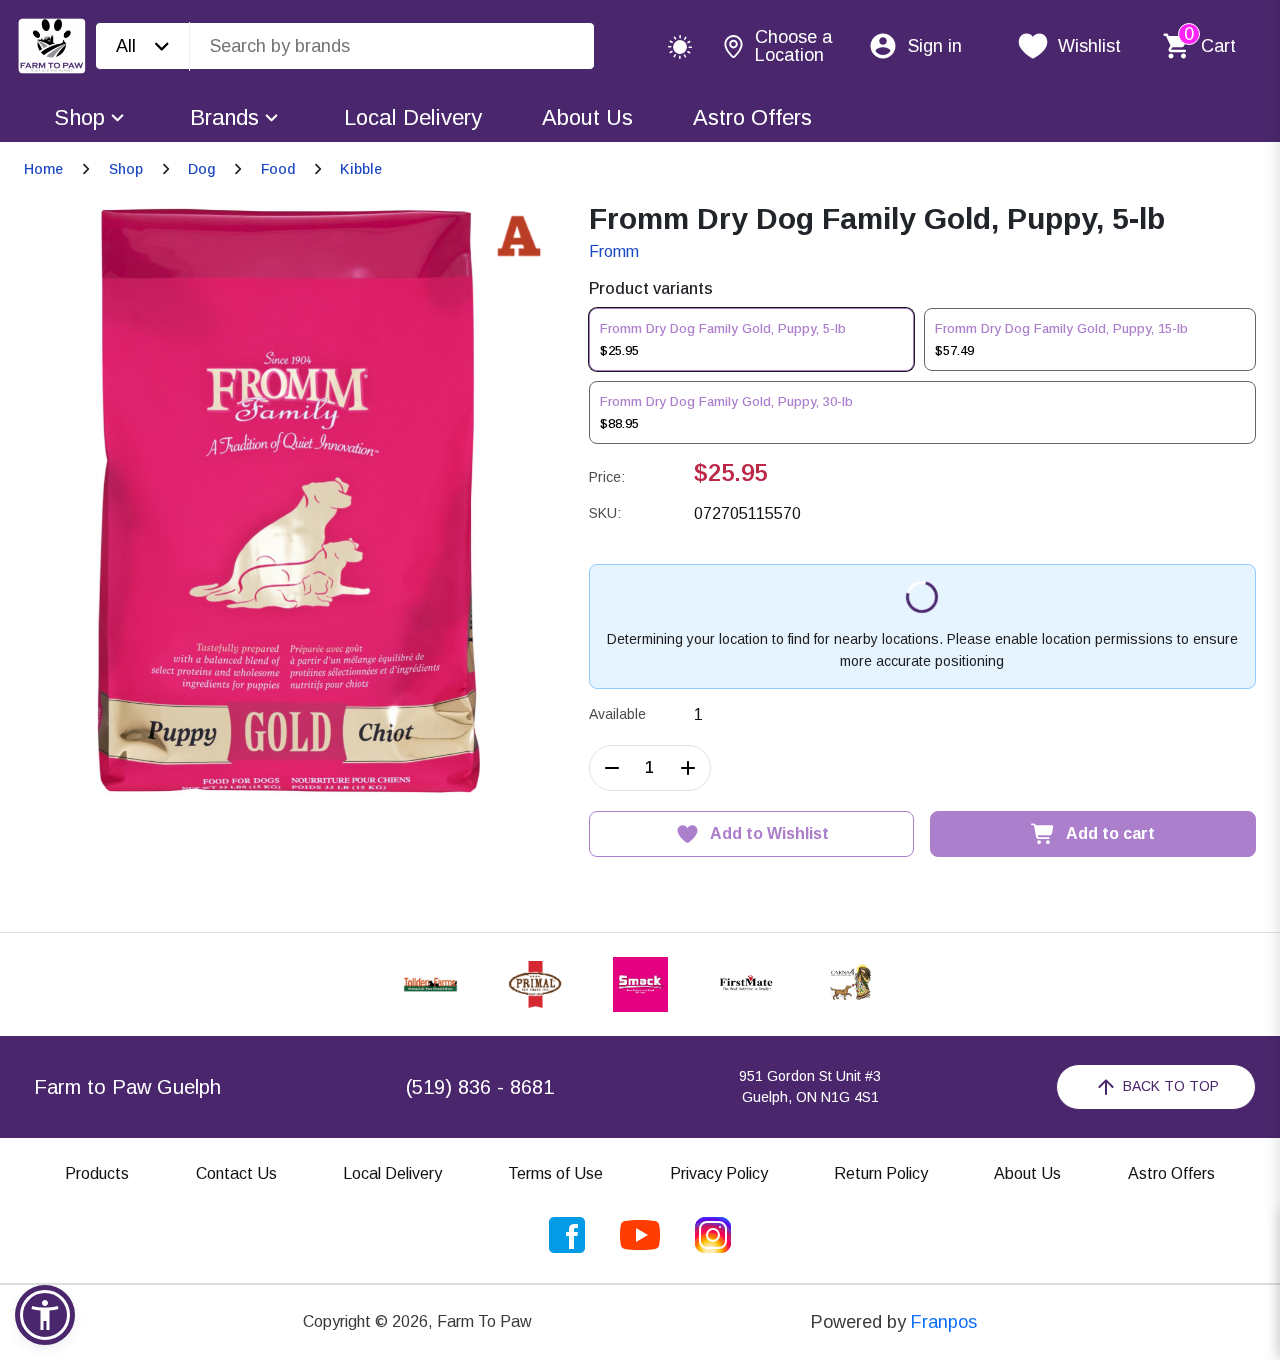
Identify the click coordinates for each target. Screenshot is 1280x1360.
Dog (201, 169)
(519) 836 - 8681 (480, 1087)
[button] (45, 1315)
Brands (224, 117)
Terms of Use (555, 1173)
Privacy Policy (719, 1173)
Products (97, 1173)
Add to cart (1110, 833)
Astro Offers (752, 117)
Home (43, 169)
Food (278, 169)
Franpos (944, 1322)
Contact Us (236, 1173)
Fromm (614, 251)
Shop (79, 117)
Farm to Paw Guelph (127, 1087)
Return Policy (881, 1173)
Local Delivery (413, 117)
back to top (1171, 1086)
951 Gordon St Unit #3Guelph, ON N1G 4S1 (810, 1086)
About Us (587, 117)
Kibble (361, 169)
